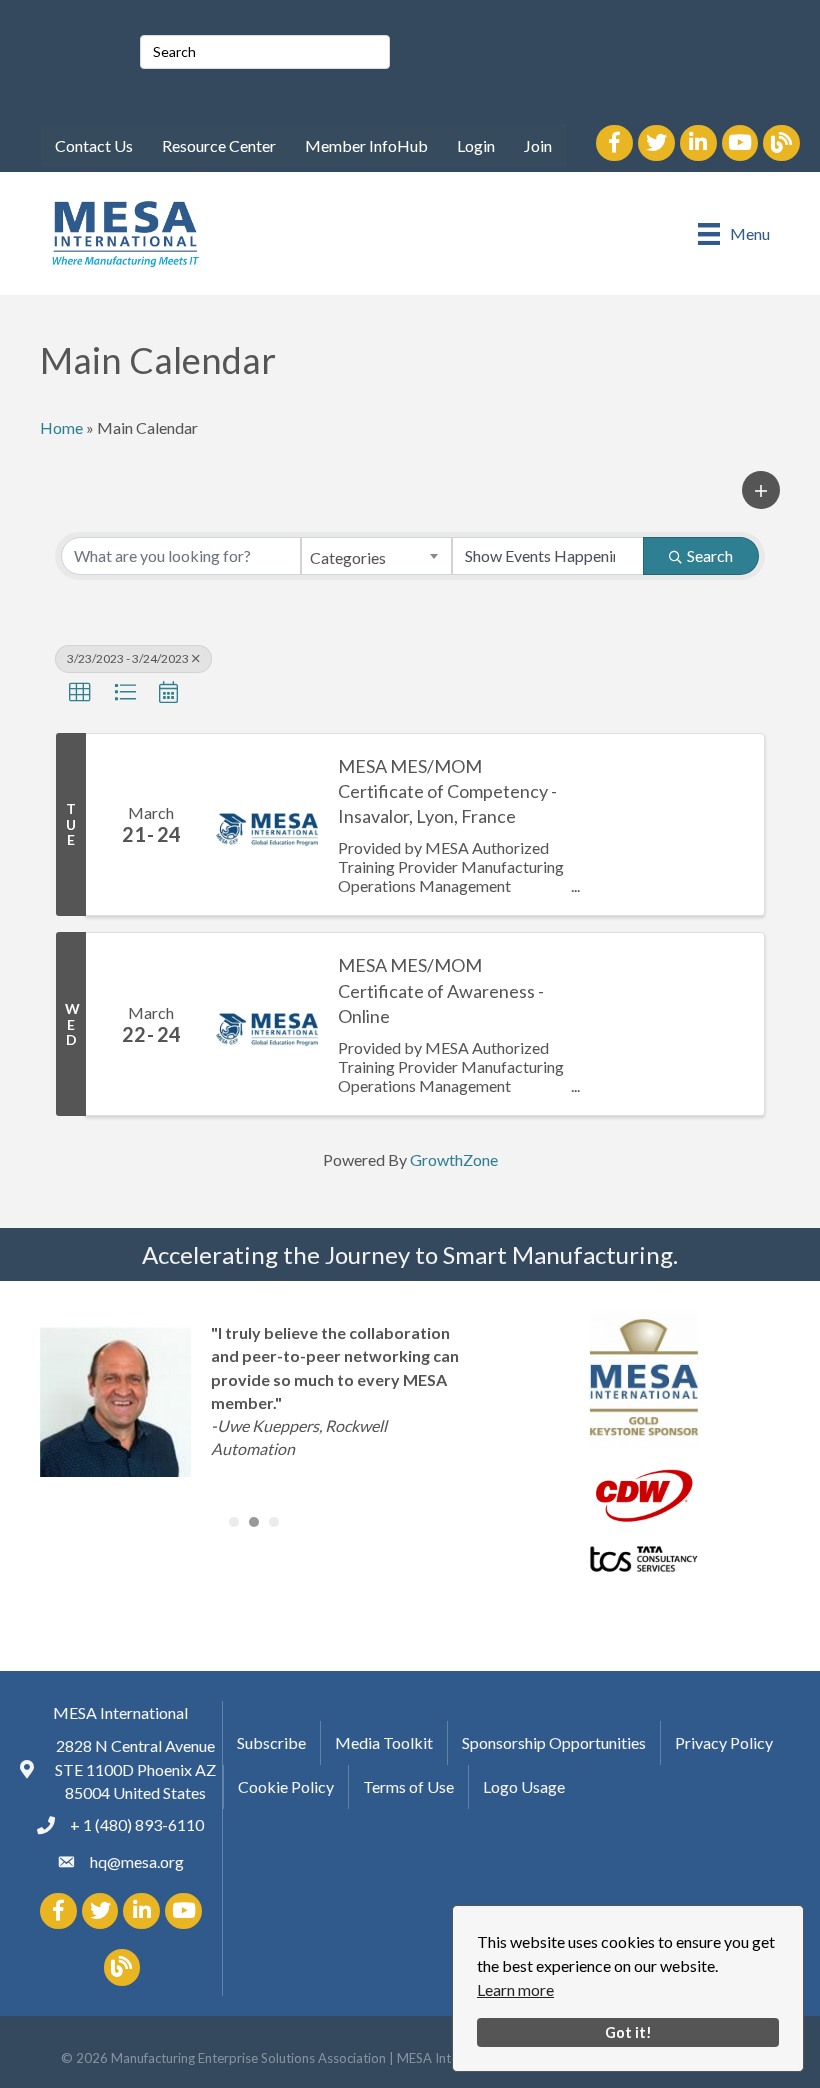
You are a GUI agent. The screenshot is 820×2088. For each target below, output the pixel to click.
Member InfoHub (366, 145)
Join (538, 145)
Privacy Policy (724, 1742)
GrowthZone (454, 1159)
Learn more (515, 1989)
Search (710, 555)
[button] (761, 490)
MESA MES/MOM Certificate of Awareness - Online (441, 990)
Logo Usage (524, 1786)
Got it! (628, 2032)
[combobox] (376, 556)
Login (476, 145)
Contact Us (94, 145)
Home (61, 427)
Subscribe (271, 1742)
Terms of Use (408, 1786)
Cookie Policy (286, 1786)
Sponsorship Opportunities (554, 1742)
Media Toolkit (384, 1742)
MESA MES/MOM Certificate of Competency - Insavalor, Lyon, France (447, 791)
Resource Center (219, 145)
